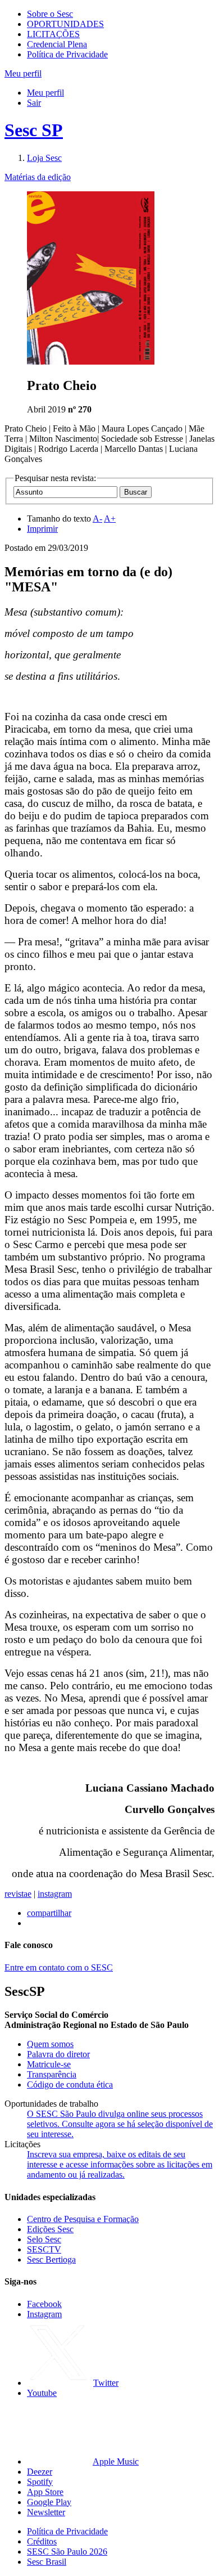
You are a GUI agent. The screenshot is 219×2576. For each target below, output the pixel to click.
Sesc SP (34, 130)
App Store (45, 2492)
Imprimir (42, 529)
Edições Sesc (50, 2229)
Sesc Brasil (47, 2562)
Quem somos (50, 2044)
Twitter (106, 2383)
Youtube (42, 2393)
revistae (18, 1894)
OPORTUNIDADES (65, 24)
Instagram (44, 2314)
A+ (110, 519)
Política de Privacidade (67, 54)
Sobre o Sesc (50, 14)
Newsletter (46, 2512)
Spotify (40, 2482)
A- (97, 519)
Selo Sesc (44, 2239)
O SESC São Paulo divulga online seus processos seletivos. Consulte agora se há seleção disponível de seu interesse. (120, 2124)
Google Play (49, 2502)
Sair (34, 103)
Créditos (42, 2541)
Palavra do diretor (58, 2054)
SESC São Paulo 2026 (67, 2552)
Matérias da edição (38, 177)
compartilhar (49, 1913)
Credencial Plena (57, 44)
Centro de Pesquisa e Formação (83, 2219)
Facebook (44, 2304)
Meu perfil (45, 93)
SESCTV (44, 2249)
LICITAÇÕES (53, 34)
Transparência (52, 2074)
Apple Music (116, 2461)
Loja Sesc (44, 158)
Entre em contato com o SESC (59, 1967)
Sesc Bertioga (51, 2259)
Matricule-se (49, 2064)
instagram (55, 1894)
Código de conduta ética (70, 2084)
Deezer (40, 2472)
